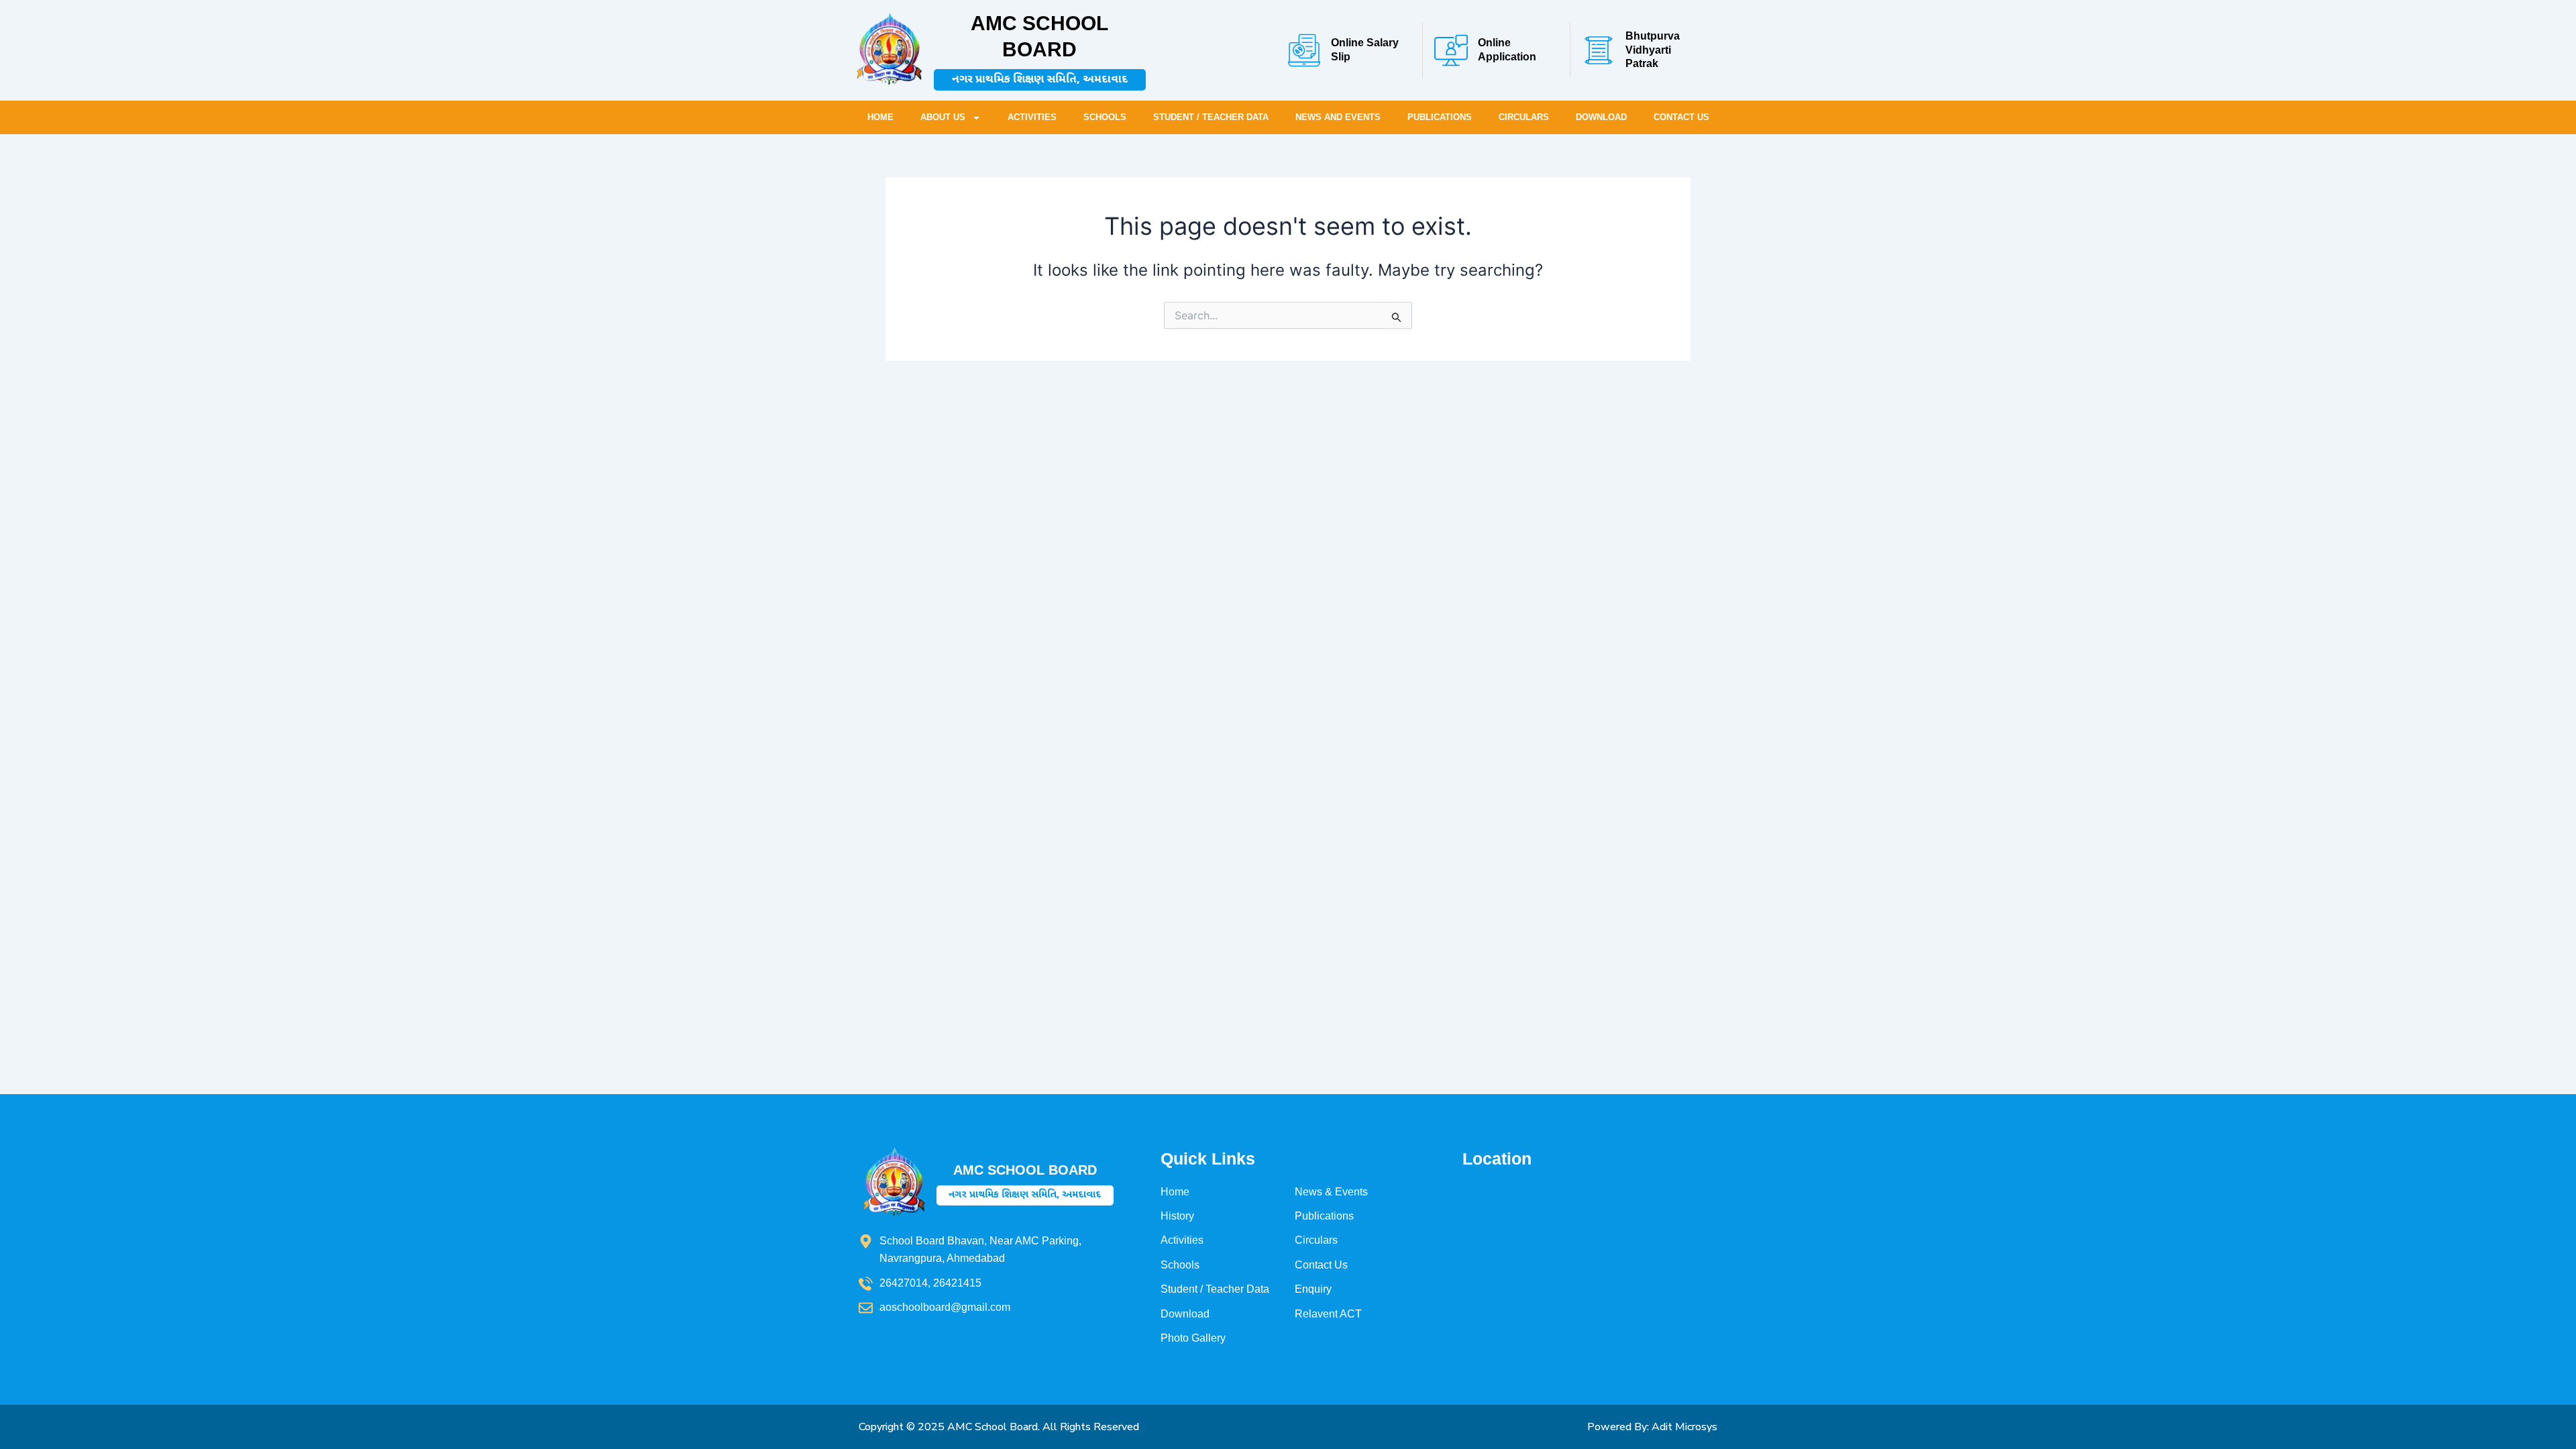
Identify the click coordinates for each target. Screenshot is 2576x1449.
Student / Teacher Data (1211, 117)
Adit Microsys (1684, 1427)
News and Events (1338, 117)
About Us (943, 117)
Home (880, 117)
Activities (1032, 117)
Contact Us (1681, 117)
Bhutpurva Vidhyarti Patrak (1653, 50)
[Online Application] (1451, 50)
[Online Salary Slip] (1304, 50)
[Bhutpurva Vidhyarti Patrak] (1599, 50)
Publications (1440, 117)
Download (1601, 117)
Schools (1105, 117)
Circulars (1524, 117)
